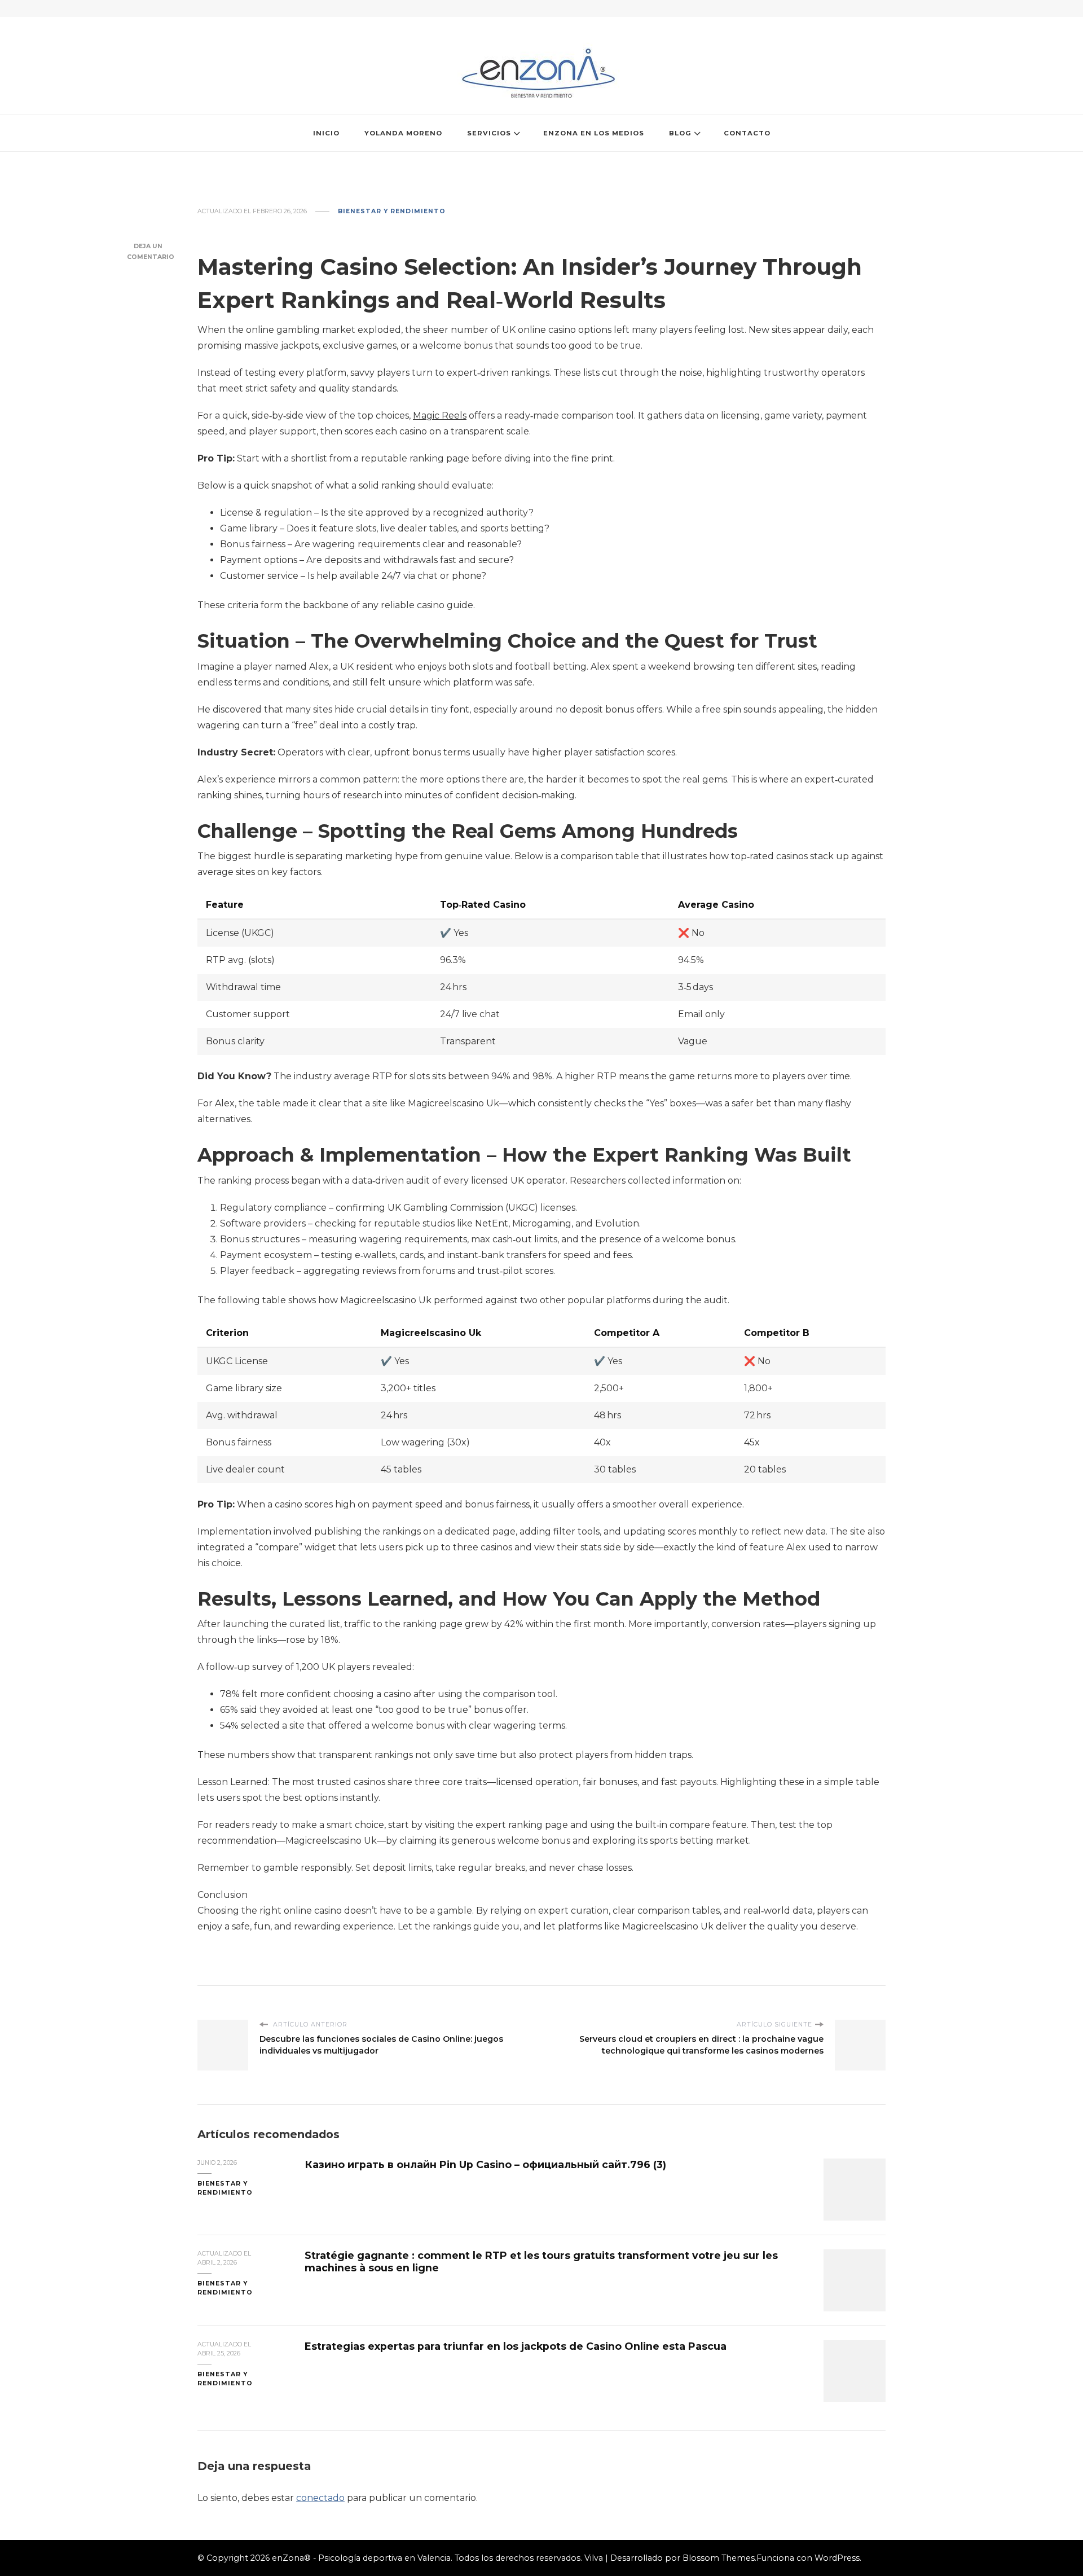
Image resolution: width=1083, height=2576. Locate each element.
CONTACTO (747, 133)
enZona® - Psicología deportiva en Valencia (361, 2558)
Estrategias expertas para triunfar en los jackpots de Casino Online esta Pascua (516, 2346)
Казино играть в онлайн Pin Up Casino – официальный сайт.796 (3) (485, 2164)
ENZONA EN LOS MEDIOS (594, 133)
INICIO (326, 133)
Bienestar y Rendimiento (392, 211)
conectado (320, 2498)
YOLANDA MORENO (403, 133)
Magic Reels (440, 416)
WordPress (837, 2558)
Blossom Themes (719, 2558)
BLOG (680, 133)
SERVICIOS (489, 133)
